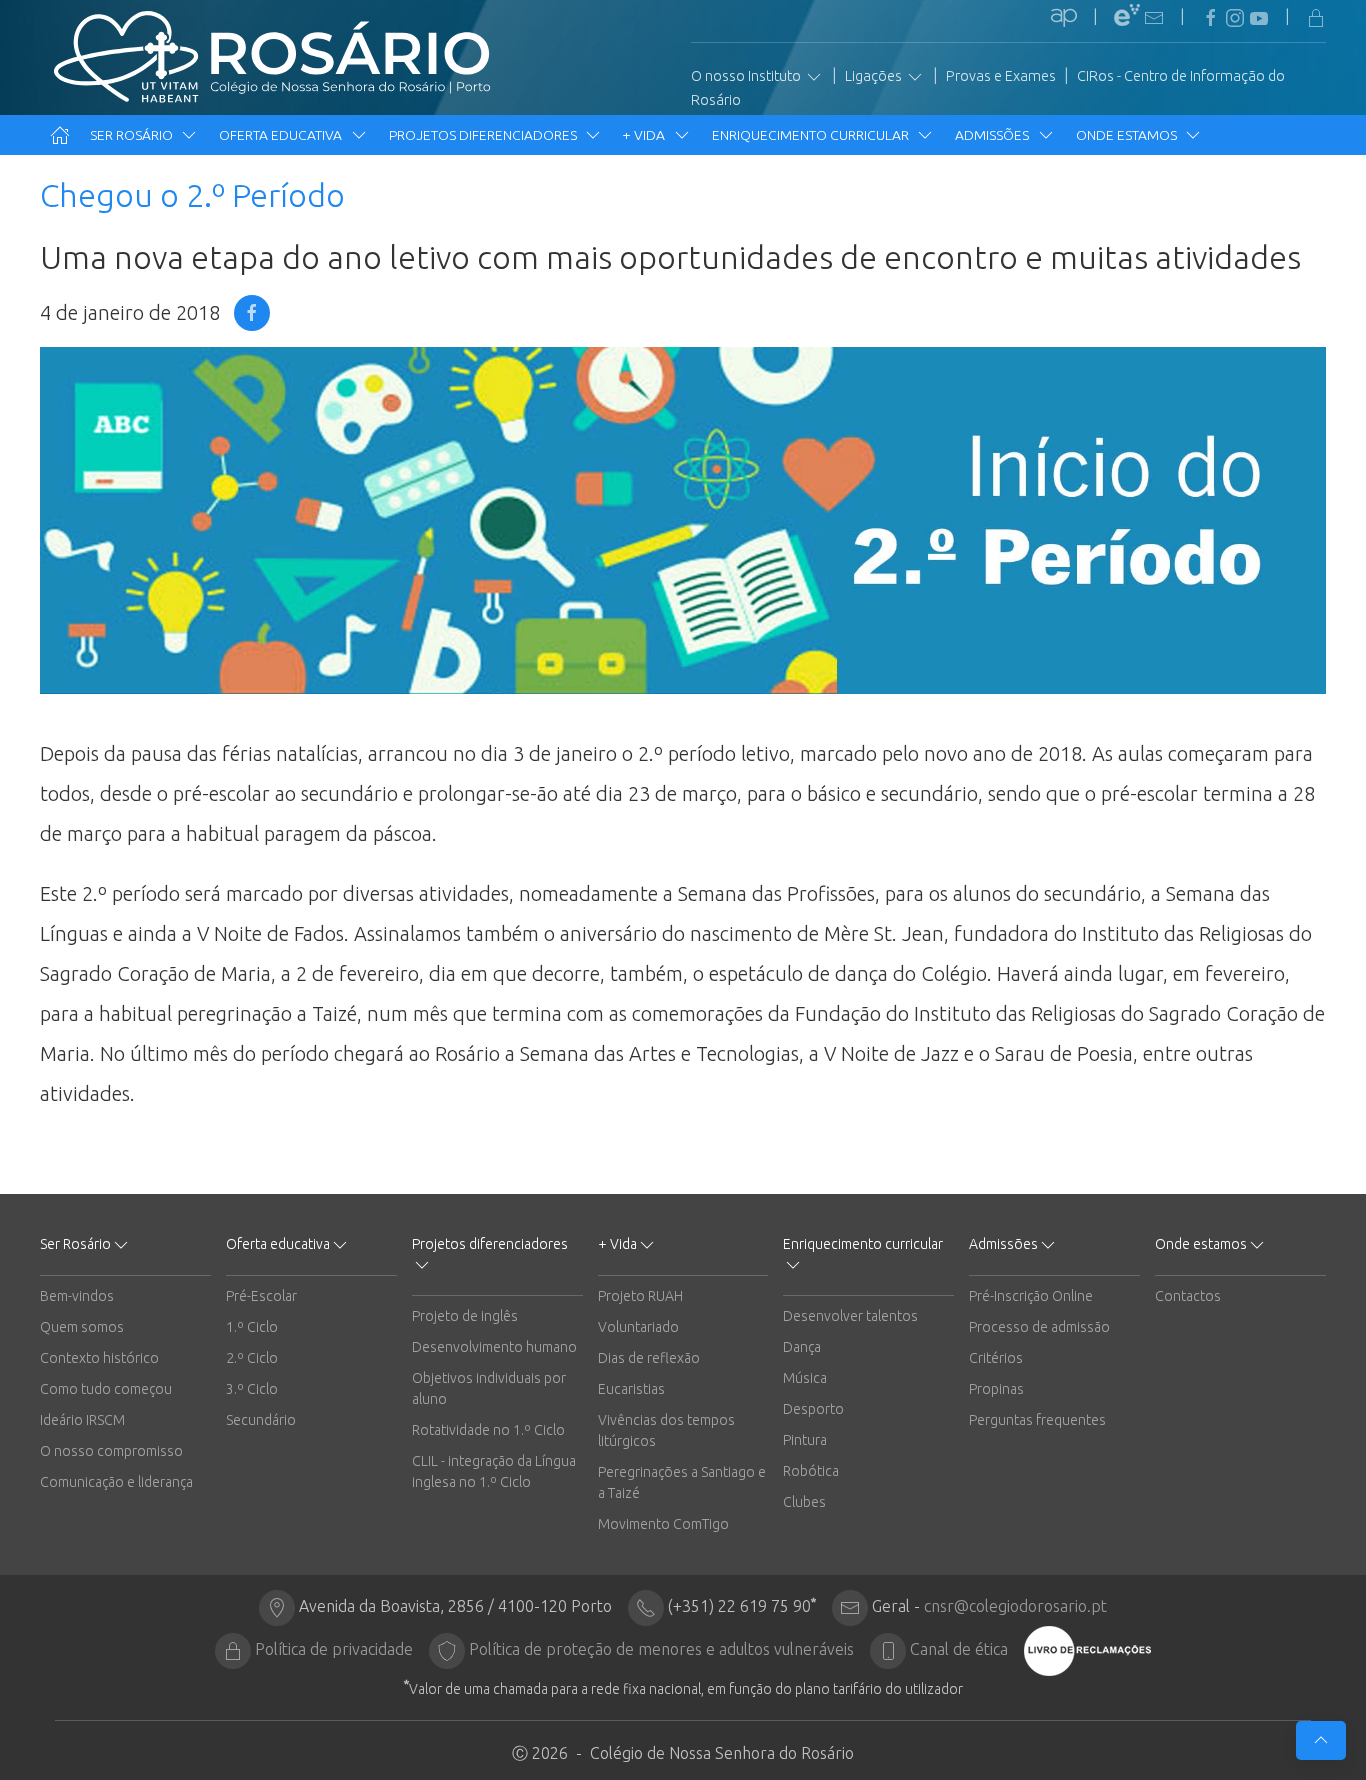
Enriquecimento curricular (812, 135)
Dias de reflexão (649, 1358)
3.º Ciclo (252, 1389)
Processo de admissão (1039, 1327)
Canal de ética (959, 1649)
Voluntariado (638, 1327)
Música (805, 1378)
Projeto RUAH (640, 1296)
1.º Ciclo (252, 1327)
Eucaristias (631, 1389)
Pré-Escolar (261, 1296)
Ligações (875, 76)
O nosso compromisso (111, 1451)
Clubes (804, 1502)
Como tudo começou (106, 1389)
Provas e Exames (1001, 76)
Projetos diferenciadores (484, 135)
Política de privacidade (334, 1649)
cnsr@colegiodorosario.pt (1015, 1606)
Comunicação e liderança (116, 1482)
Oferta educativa (282, 135)
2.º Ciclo (252, 1358)
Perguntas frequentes (1037, 1420)
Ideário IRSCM (82, 1420)
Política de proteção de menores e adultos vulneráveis (661, 1649)
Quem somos (82, 1327)
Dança (802, 1347)
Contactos (1188, 1296)
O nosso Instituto (747, 76)
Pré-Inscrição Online (1031, 1296)
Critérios (996, 1358)
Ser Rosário (133, 135)
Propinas (996, 1389)
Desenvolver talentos (850, 1316)
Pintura (805, 1440)
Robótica (811, 1471)
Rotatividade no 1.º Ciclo (488, 1430)
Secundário (261, 1420)
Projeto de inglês (465, 1316)
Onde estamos (1128, 135)
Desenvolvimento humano (494, 1347)
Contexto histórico (99, 1358)
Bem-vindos (77, 1296)
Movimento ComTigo (663, 1524)
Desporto (813, 1409)
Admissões (993, 135)
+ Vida (645, 135)
